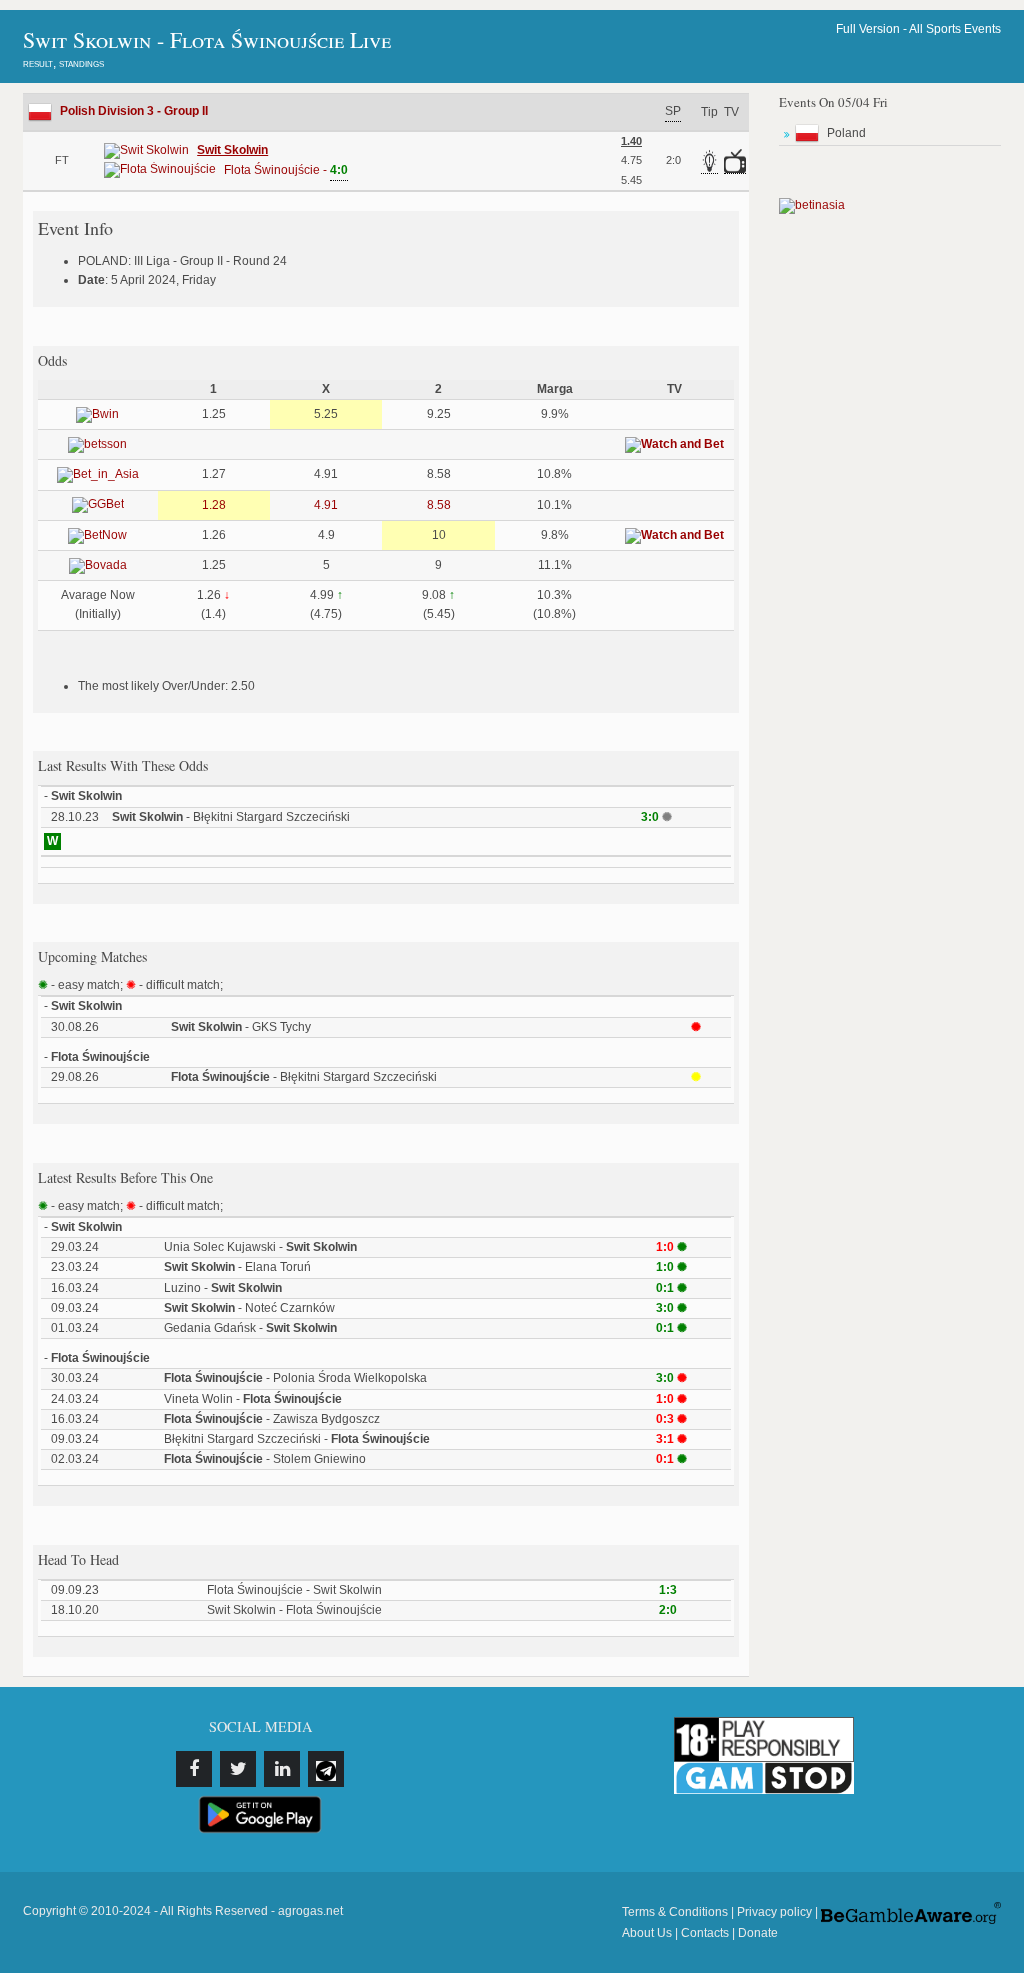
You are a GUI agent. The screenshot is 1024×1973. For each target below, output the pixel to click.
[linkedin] (282, 1769)
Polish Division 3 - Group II (134, 111)
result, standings (63, 63)
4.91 (326, 505)
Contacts (705, 1933)
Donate (758, 1933)
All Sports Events (955, 29)
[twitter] (238, 1769)
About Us (647, 1933)
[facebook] (194, 1769)
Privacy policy (774, 1912)
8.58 (439, 505)
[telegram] (326, 1769)
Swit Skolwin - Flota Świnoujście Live (207, 39)
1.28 (214, 505)
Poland (846, 133)
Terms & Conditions (675, 1912)
